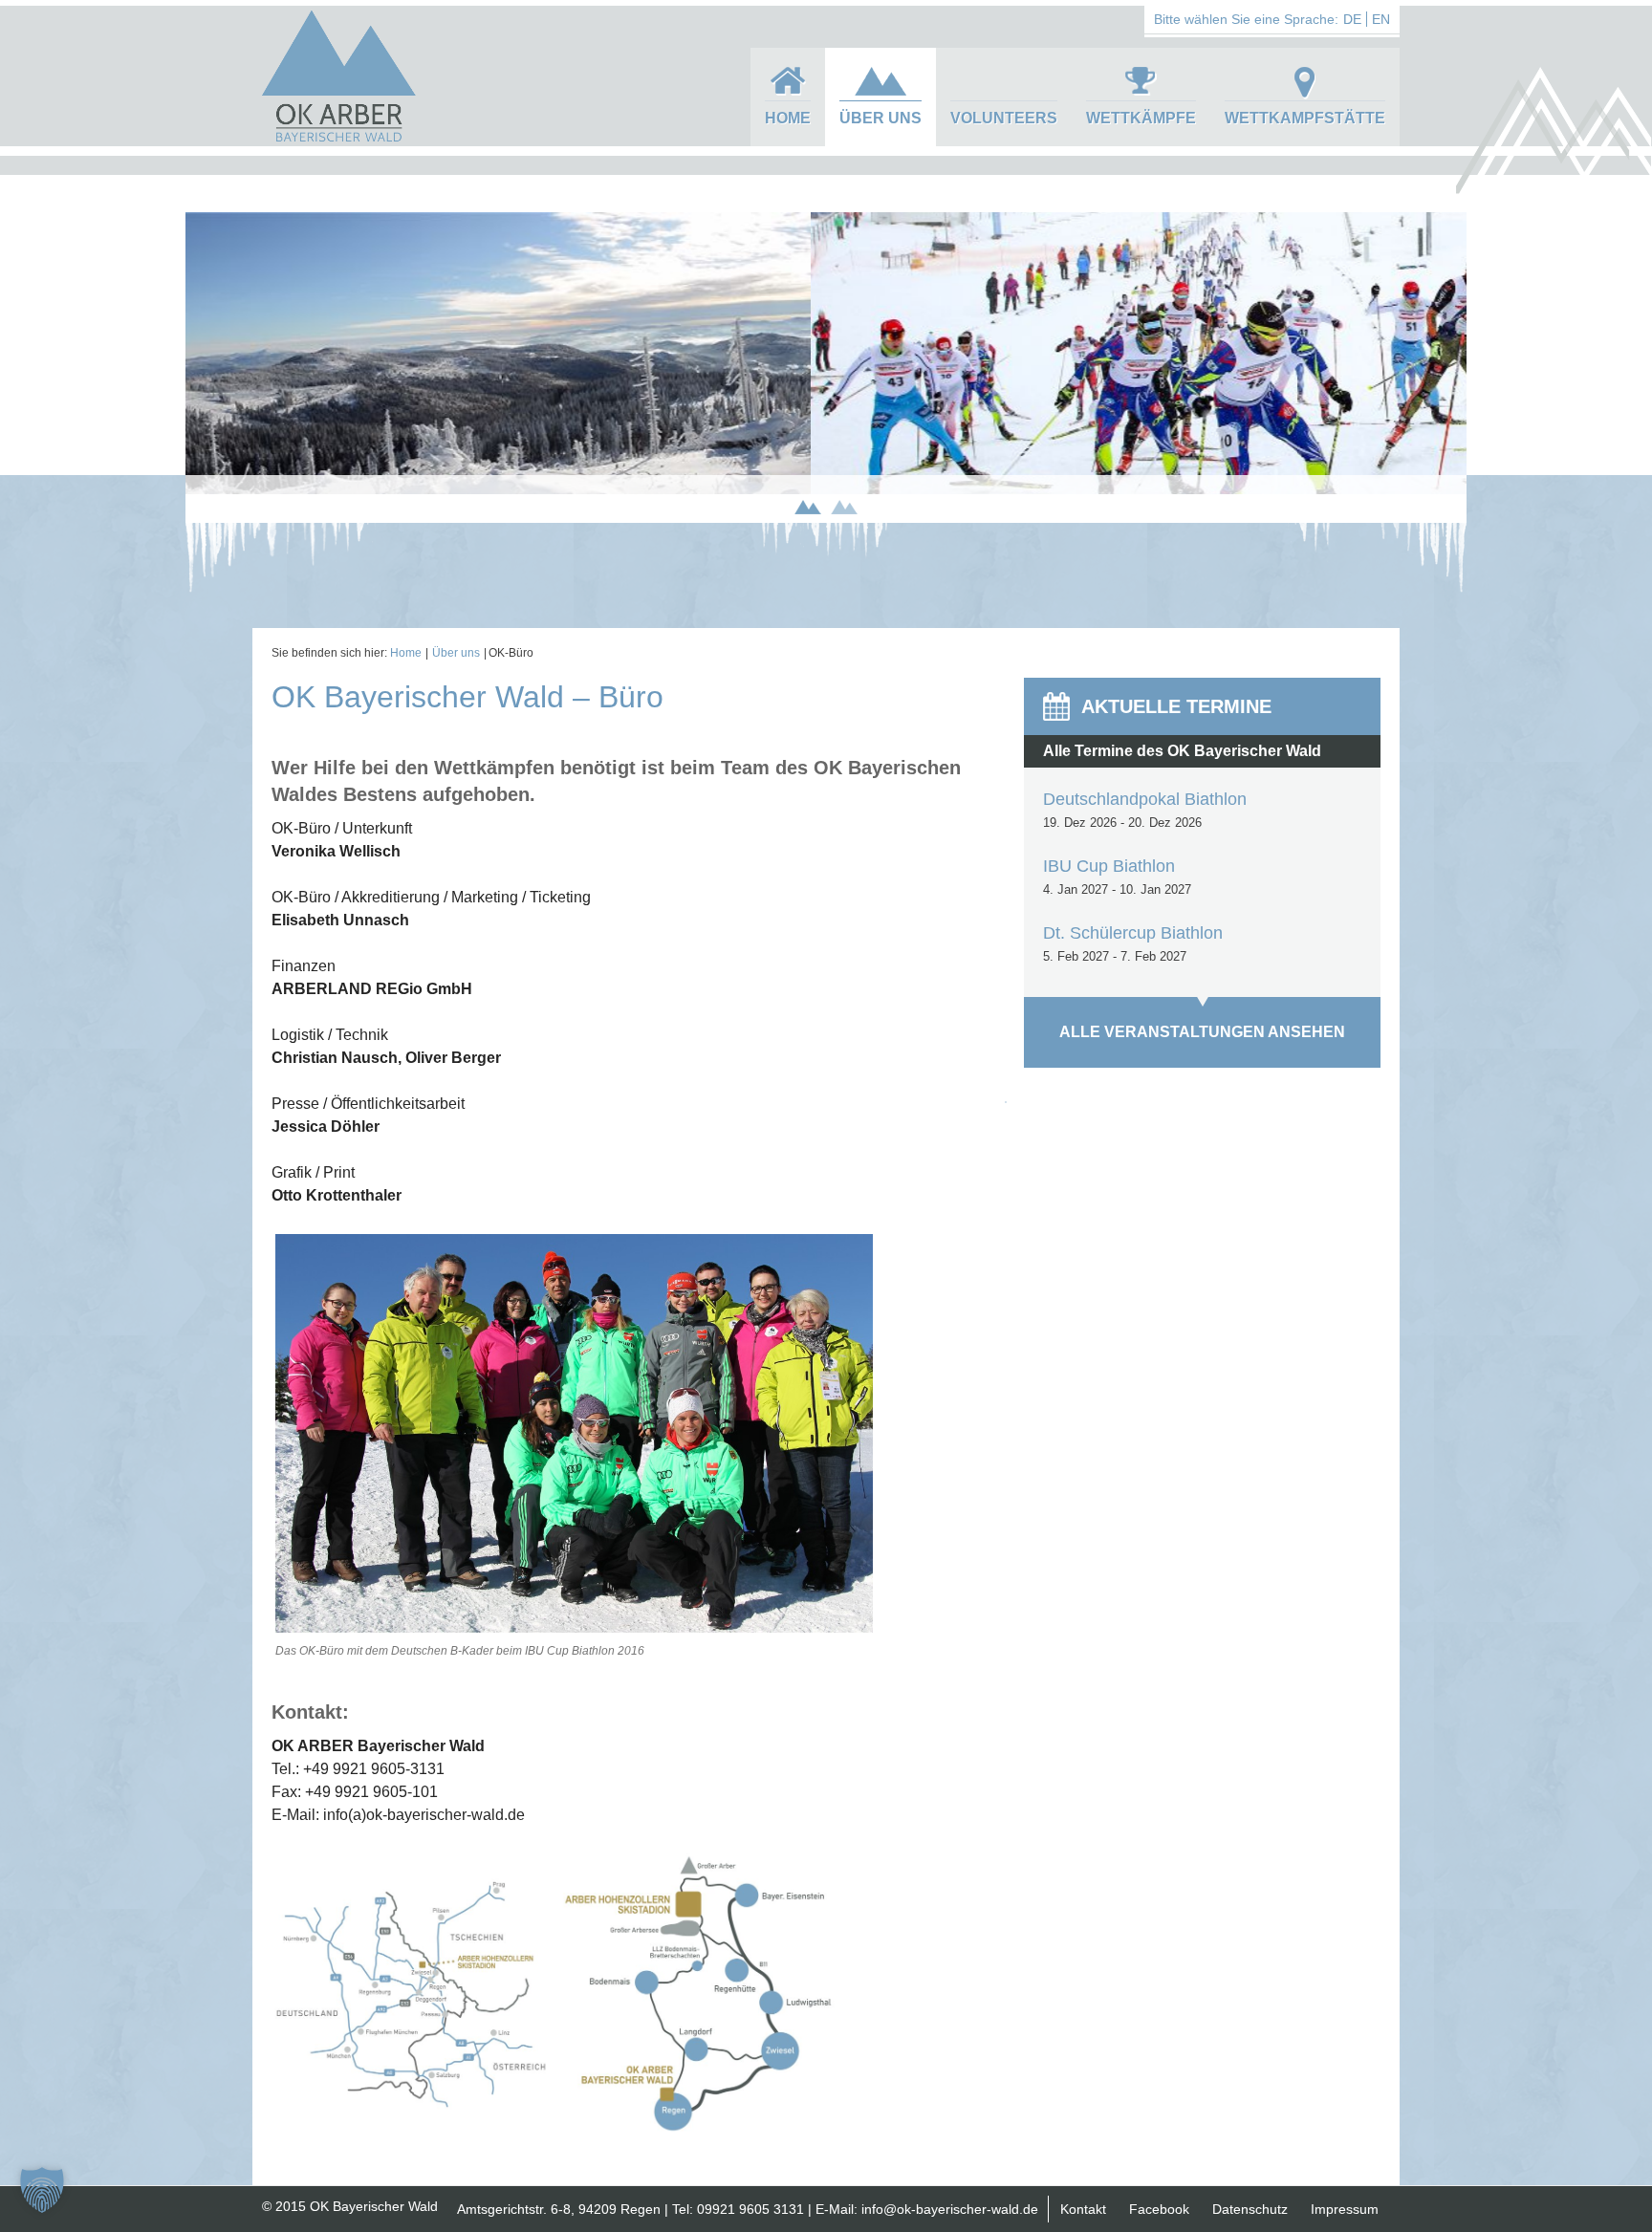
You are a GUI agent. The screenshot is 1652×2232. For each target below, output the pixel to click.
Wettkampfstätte (1305, 118)
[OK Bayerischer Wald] (338, 140)
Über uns (880, 118)
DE (1352, 19)
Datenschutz (1250, 2209)
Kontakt (1083, 2209)
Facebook (1159, 2209)
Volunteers (1004, 118)
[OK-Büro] (574, 1628)
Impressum (1345, 2209)
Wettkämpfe (1141, 118)
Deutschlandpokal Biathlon (1145, 799)
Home (788, 118)
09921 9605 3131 (750, 2209)
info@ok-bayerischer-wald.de (950, 2209)
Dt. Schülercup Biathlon (1133, 933)
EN (1381, 19)
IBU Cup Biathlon (1109, 866)
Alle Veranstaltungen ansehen (1202, 1032)
